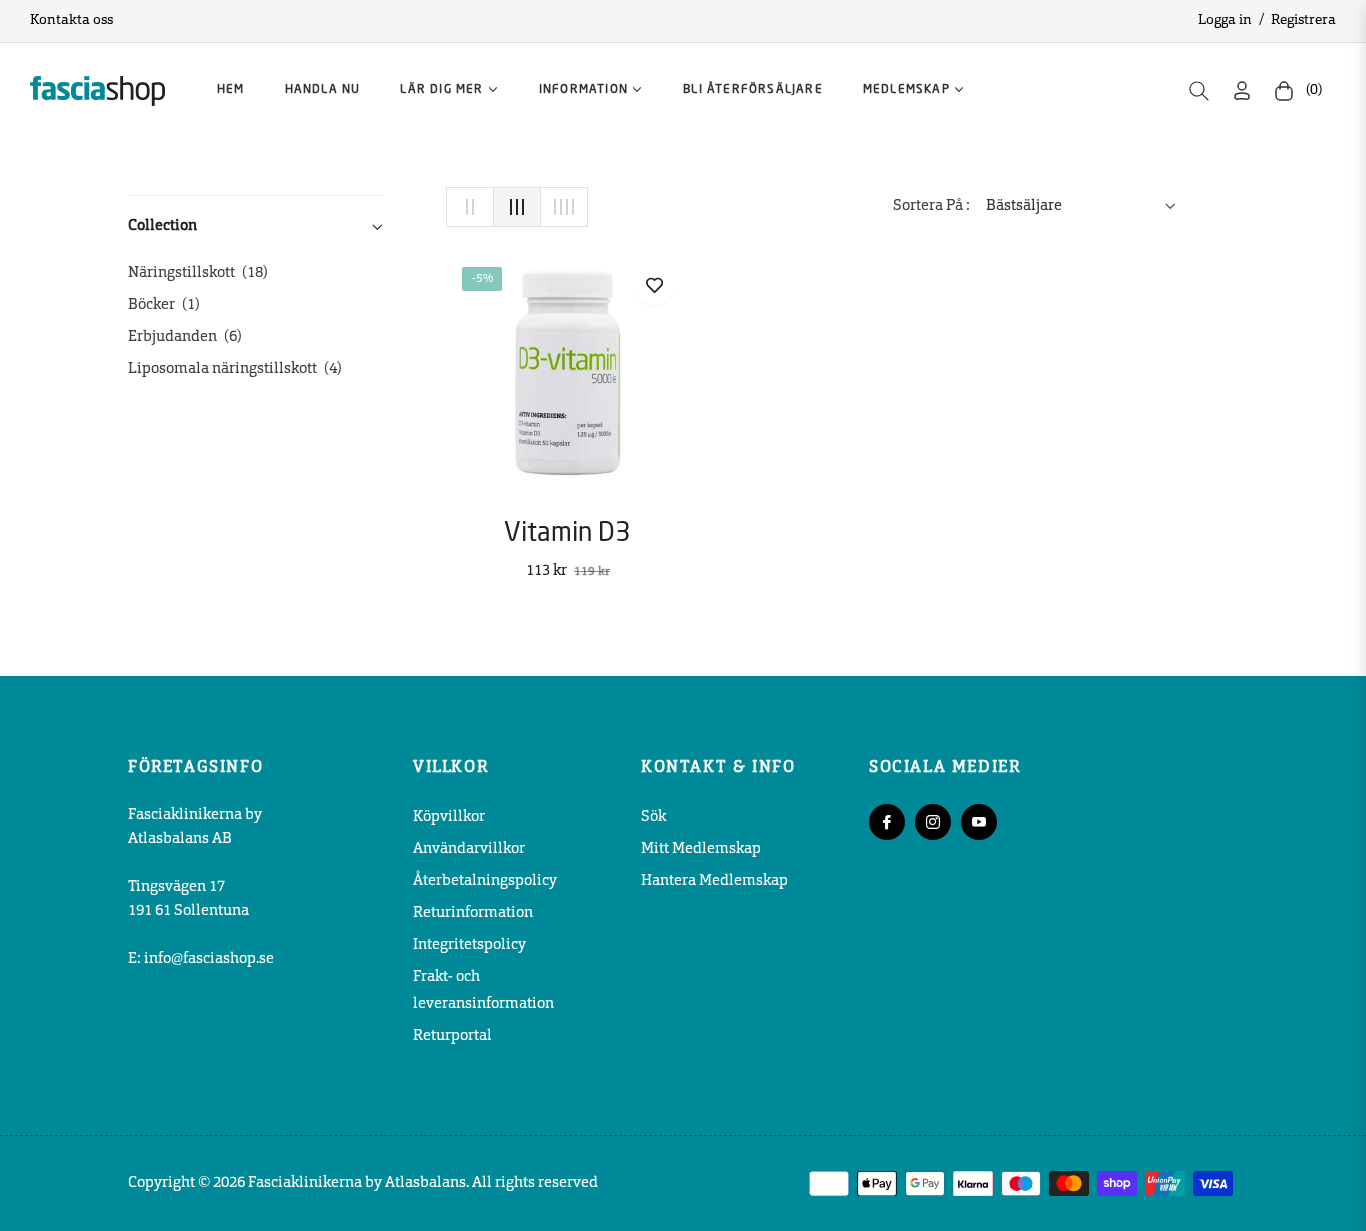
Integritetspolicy (469, 945)
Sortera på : (931, 206)
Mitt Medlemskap (701, 849)
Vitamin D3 (567, 534)
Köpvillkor (449, 817)
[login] (1242, 90)
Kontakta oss (71, 20)
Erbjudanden (185, 337)
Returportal (452, 1036)
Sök (653, 817)
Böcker (164, 305)
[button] (1199, 91)
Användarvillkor (469, 849)
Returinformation (473, 913)
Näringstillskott (198, 273)
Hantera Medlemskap (714, 881)
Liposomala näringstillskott (235, 369)
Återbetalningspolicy (485, 881)
